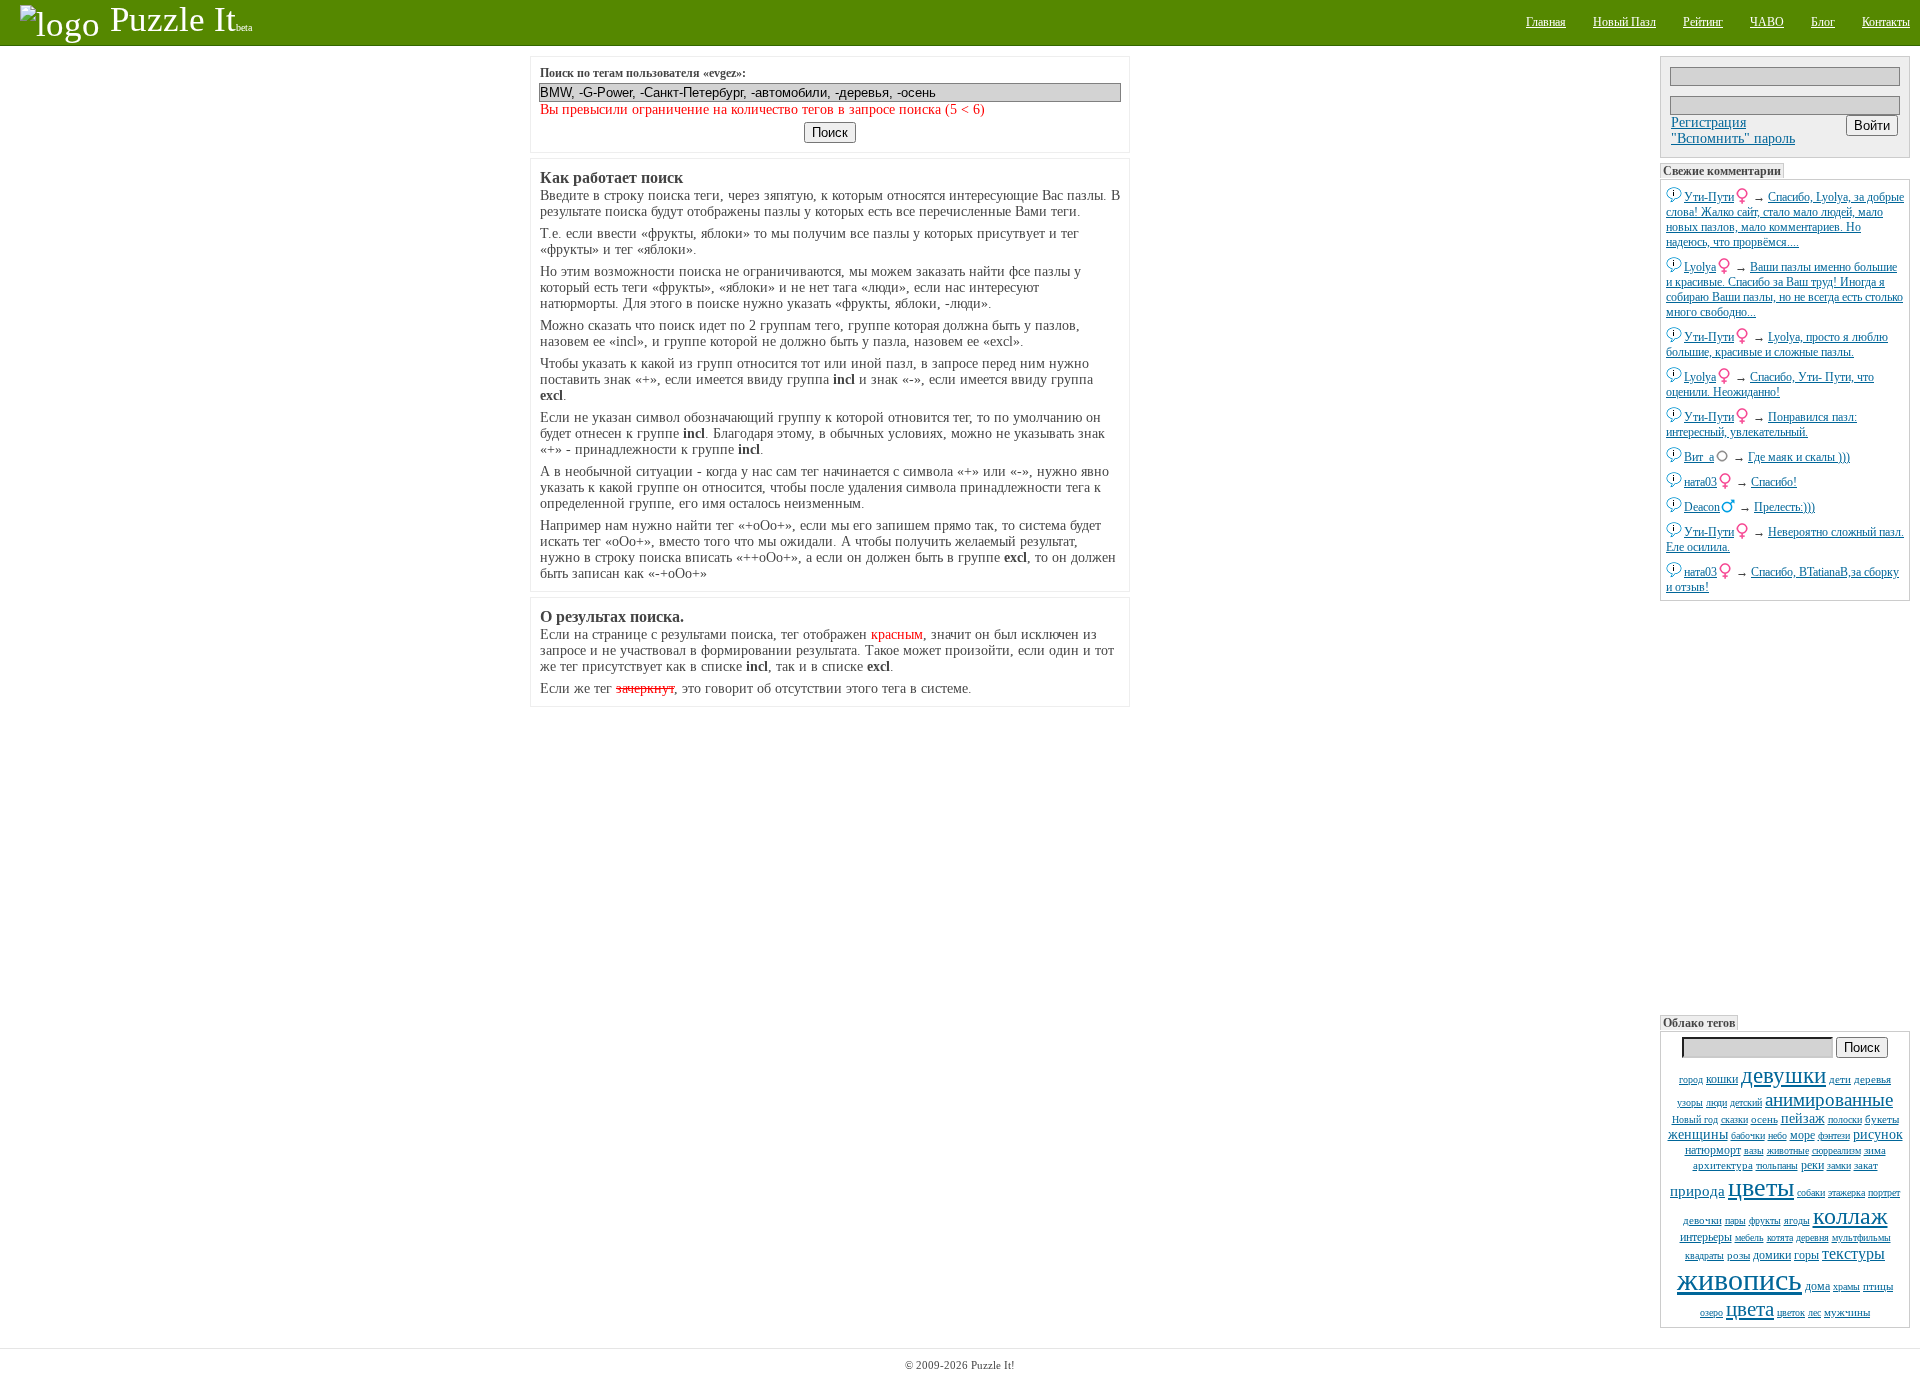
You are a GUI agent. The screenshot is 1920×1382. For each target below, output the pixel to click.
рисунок (1878, 1134)
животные (1788, 1150)
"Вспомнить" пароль (1733, 138)
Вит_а (1699, 457)
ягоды (1797, 1220)
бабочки (1748, 1135)
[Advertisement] (1785, 806)
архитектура (1723, 1165)
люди (1716, 1102)
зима (1875, 1150)
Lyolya (1700, 267)
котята (1780, 1237)
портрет (1884, 1192)
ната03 (1700, 482)
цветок (1791, 1312)
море (1802, 1135)
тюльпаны (1777, 1165)
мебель (1749, 1237)
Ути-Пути (1709, 197)
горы (1806, 1255)
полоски (1845, 1119)
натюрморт (1713, 1150)
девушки (1783, 1075)
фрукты (1765, 1220)
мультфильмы (1861, 1237)
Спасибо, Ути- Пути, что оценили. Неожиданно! (1770, 384)
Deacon (1702, 507)
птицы (1878, 1286)
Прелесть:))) (1784, 507)
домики (1772, 1255)
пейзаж (1803, 1118)
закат (1866, 1165)
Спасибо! (1774, 482)
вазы (1754, 1150)
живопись (1739, 1279)
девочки (1702, 1220)
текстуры (1853, 1253)
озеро (1711, 1312)
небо (1777, 1135)
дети (1840, 1079)
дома (1817, 1286)
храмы (1846, 1286)
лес (1814, 1312)
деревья (1872, 1079)
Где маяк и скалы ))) (1799, 457)
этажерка (1846, 1192)
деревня (1812, 1237)
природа (1697, 1191)
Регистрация (1708, 122)
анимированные (1829, 1099)
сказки (1734, 1119)
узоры (1690, 1102)
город (1691, 1079)
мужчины (1847, 1312)
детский (1746, 1102)
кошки (1722, 1079)
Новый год (1695, 1119)
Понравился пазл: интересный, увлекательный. (1761, 424)
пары (1735, 1220)
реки (1812, 1165)
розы (1738, 1255)
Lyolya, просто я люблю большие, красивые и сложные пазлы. (1777, 344)
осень (1764, 1119)
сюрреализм (1836, 1150)
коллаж (1850, 1216)
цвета (1750, 1309)
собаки (1811, 1192)
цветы (1761, 1187)
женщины (1698, 1134)
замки (1839, 1165)
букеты (1882, 1119)
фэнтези (1834, 1135)
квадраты (1704, 1255)
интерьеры (1706, 1237)
